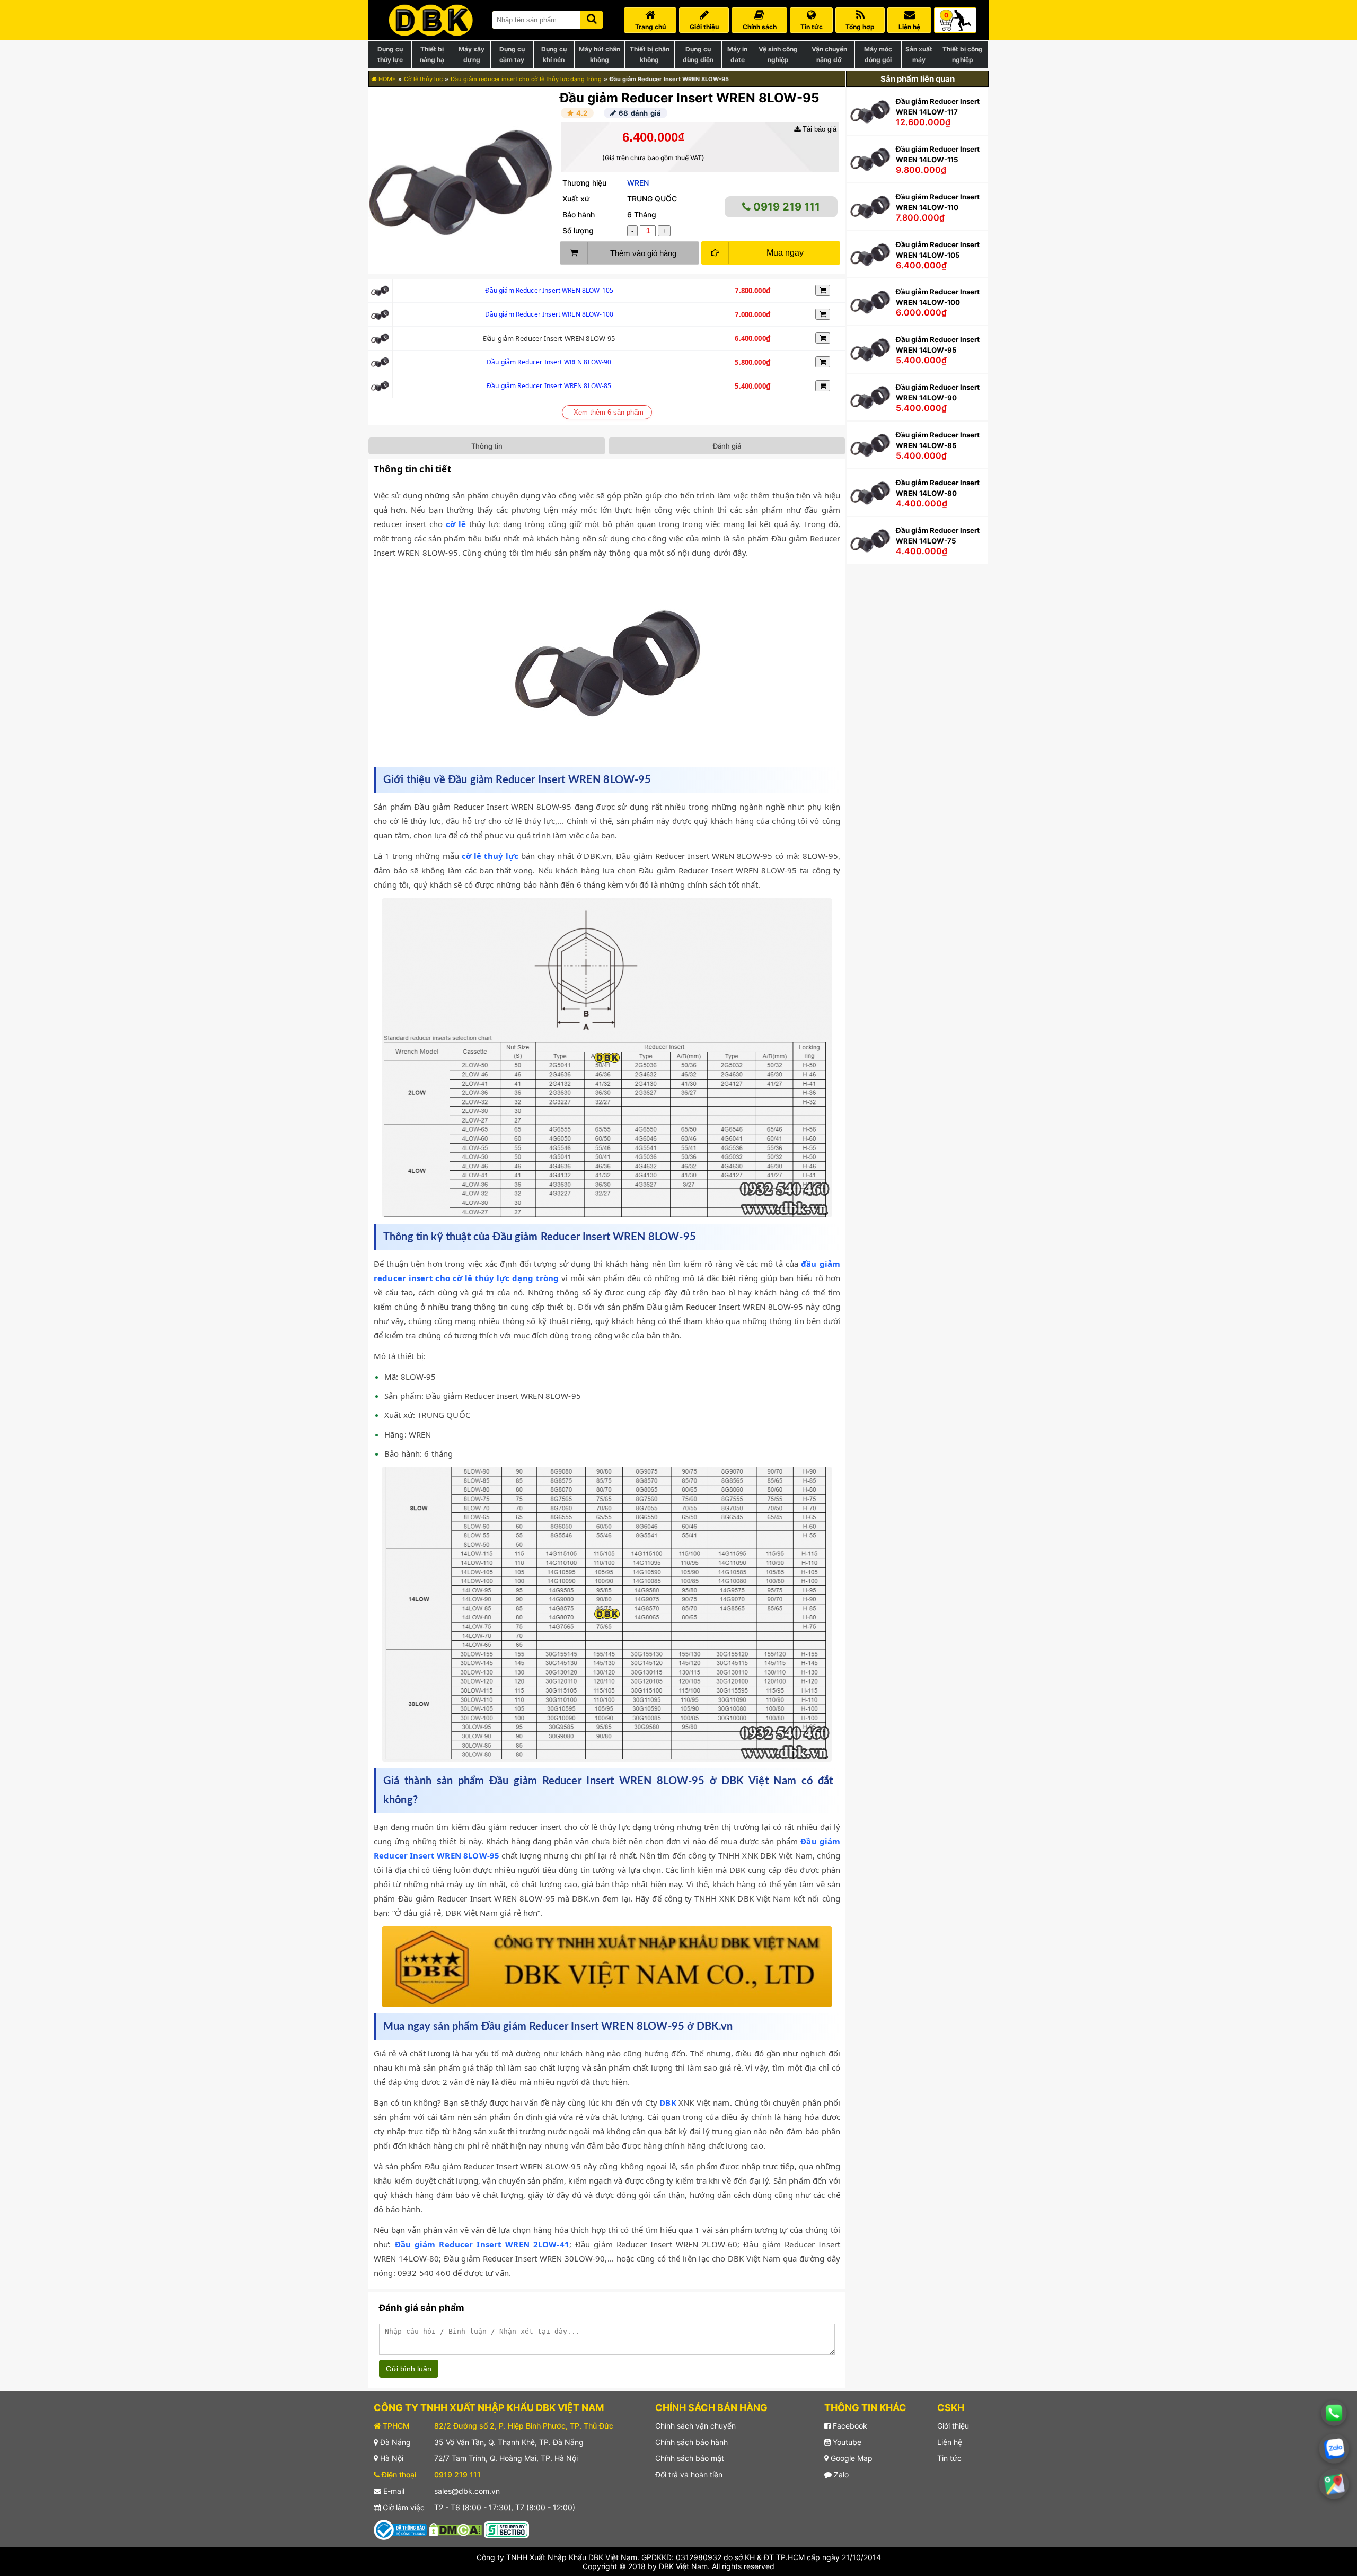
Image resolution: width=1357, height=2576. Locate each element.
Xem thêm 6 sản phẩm (609, 412)
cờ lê (456, 524)
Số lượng (578, 230)
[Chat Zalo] (1334, 2448)
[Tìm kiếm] (592, 18)
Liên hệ (950, 2442)
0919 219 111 (785, 207)
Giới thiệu (953, 2426)
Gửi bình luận (409, 2369)
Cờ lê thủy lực (423, 79)
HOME (386, 79)
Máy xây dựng (472, 54)
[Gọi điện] (1334, 2413)
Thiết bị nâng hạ (432, 54)
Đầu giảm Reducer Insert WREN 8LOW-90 (549, 362)
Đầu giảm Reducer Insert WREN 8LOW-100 (549, 314)
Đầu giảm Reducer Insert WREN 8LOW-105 (549, 290)
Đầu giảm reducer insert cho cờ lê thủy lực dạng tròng (526, 79)
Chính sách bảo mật (690, 2458)
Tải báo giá (818, 129)
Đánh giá (727, 446)
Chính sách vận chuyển (695, 2426)
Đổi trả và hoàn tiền (689, 2474)
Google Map (851, 2458)
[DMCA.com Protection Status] (455, 2529)
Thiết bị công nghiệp (963, 54)
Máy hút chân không (600, 54)
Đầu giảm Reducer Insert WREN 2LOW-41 (482, 2244)
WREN (638, 183)
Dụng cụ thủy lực (390, 54)
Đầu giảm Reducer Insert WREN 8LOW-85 (549, 386)
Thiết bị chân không (650, 54)
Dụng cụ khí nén (554, 54)
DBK (668, 2102)
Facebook (849, 2426)
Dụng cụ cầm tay (512, 54)
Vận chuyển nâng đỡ (829, 54)
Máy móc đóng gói (878, 54)
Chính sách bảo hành (691, 2442)
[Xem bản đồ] (1334, 2484)
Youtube (846, 2442)
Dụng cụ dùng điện (698, 54)
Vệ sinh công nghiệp (778, 54)
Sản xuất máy (919, 54)
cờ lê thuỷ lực (490, 856)
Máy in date (737, 54)
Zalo (840, 2474)
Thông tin (487, 446)
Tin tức (949, 2458)
